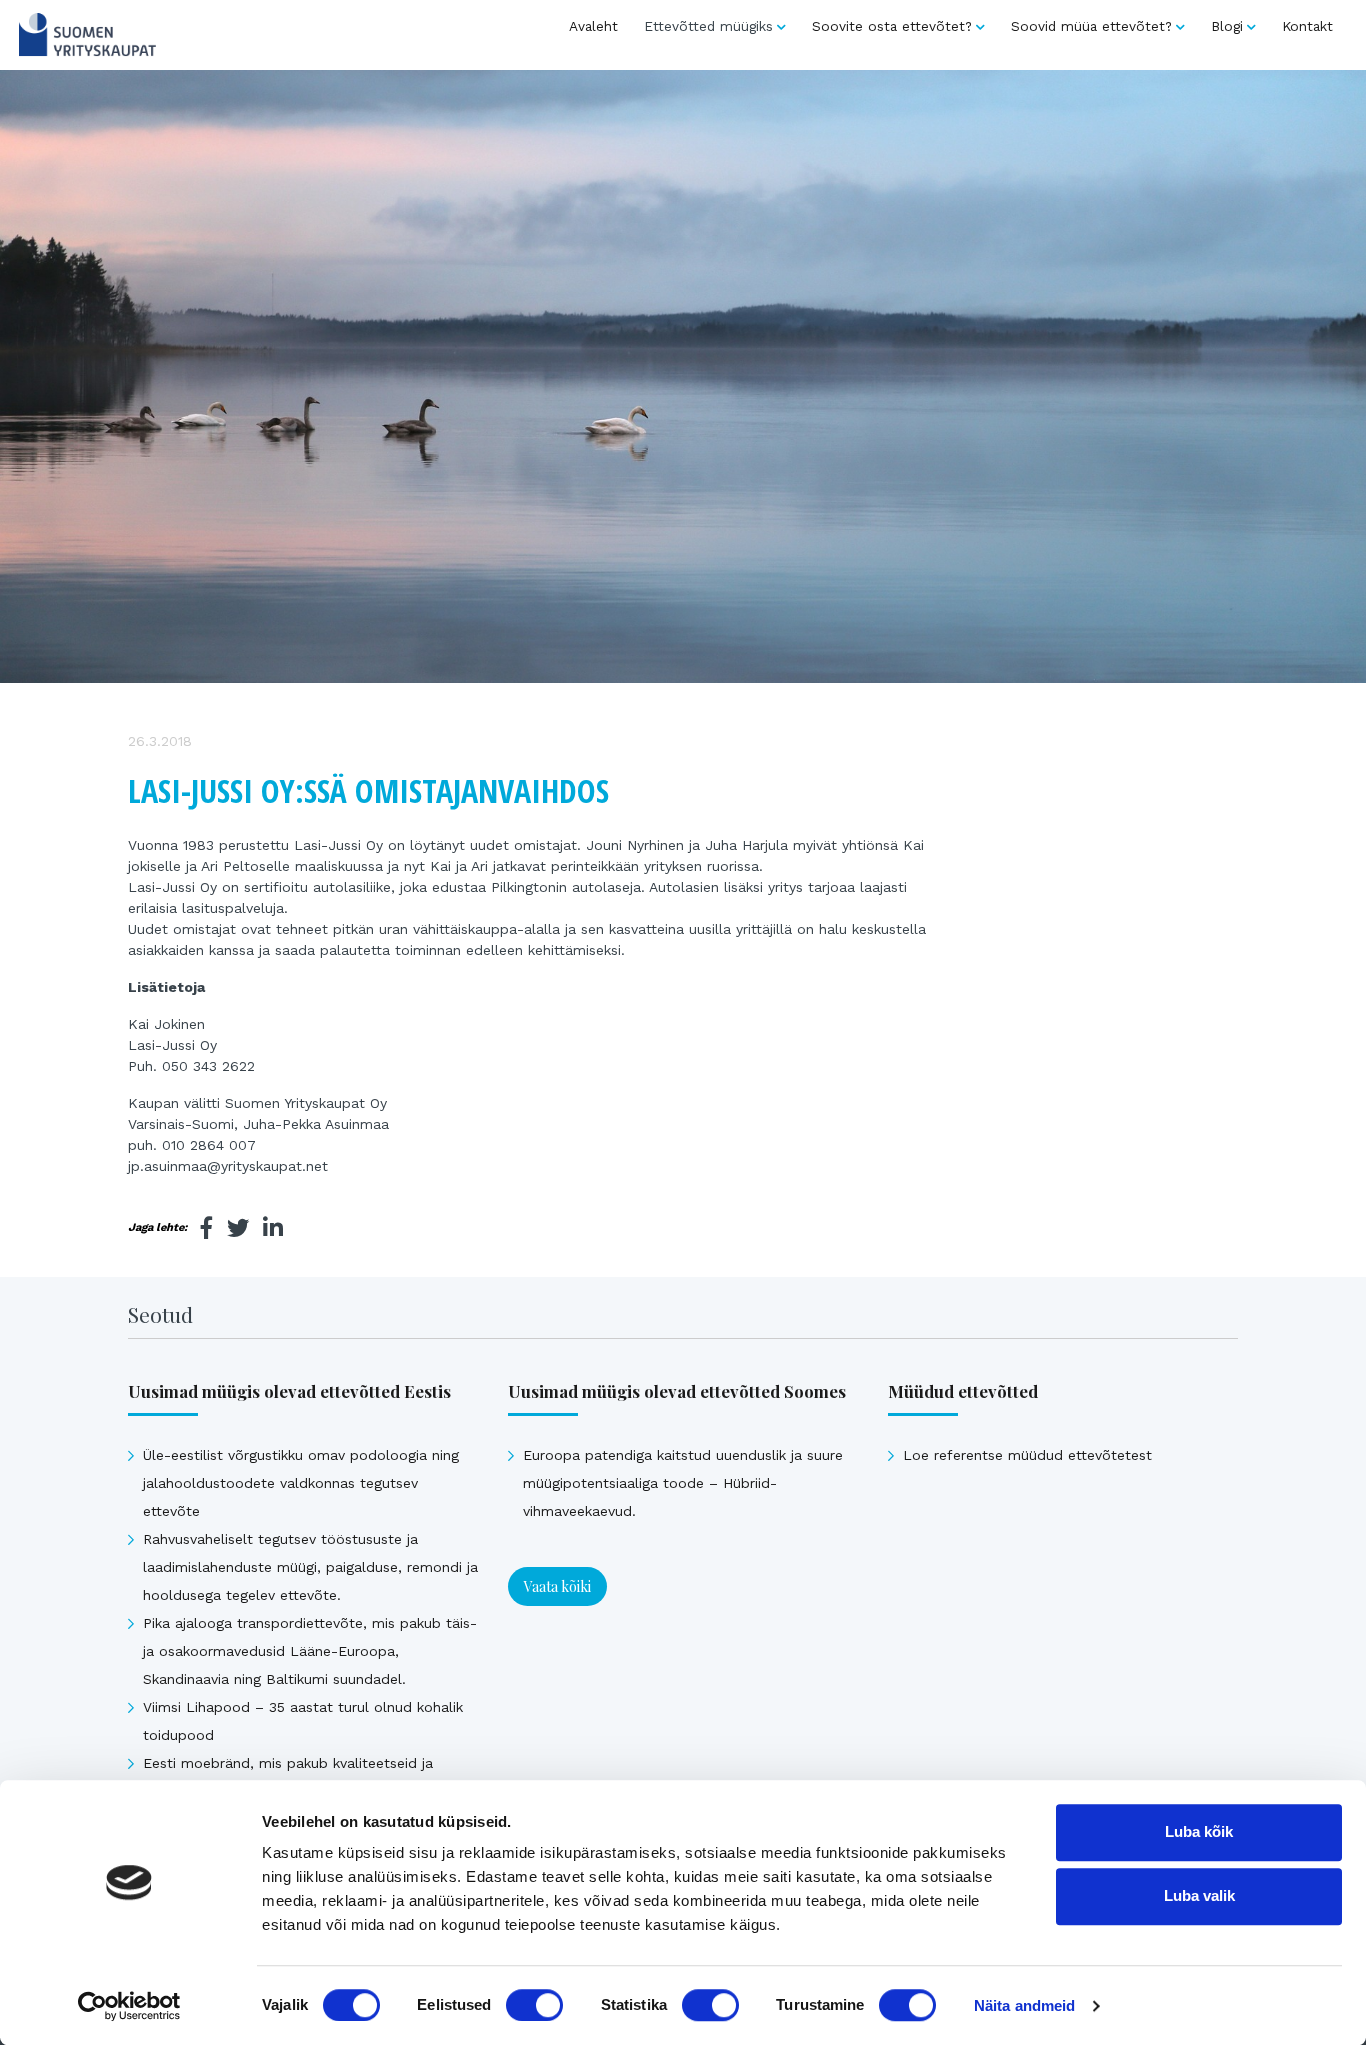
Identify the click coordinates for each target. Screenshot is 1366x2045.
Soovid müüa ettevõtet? (1091, 26)
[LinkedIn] (273, 1228)
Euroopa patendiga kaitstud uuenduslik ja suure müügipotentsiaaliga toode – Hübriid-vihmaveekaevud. (683, 1483)
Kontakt (1307, 26)
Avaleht (593, 26)
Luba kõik (1199, 1831)
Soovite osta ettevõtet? (892, 26)
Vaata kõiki (557, 1586)
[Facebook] (207, 1228)
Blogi (1227, 26)
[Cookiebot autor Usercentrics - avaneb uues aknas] (129, 2006)
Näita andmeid (1024, 2005)
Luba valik (1199, 1895)
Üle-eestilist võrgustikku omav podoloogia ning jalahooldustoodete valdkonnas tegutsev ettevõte (301, 1483)
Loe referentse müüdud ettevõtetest (1027, 1455)
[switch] (534, 2005)
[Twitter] (238, 1228)
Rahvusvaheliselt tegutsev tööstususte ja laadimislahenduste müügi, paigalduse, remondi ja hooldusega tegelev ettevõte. (310, 1567)
